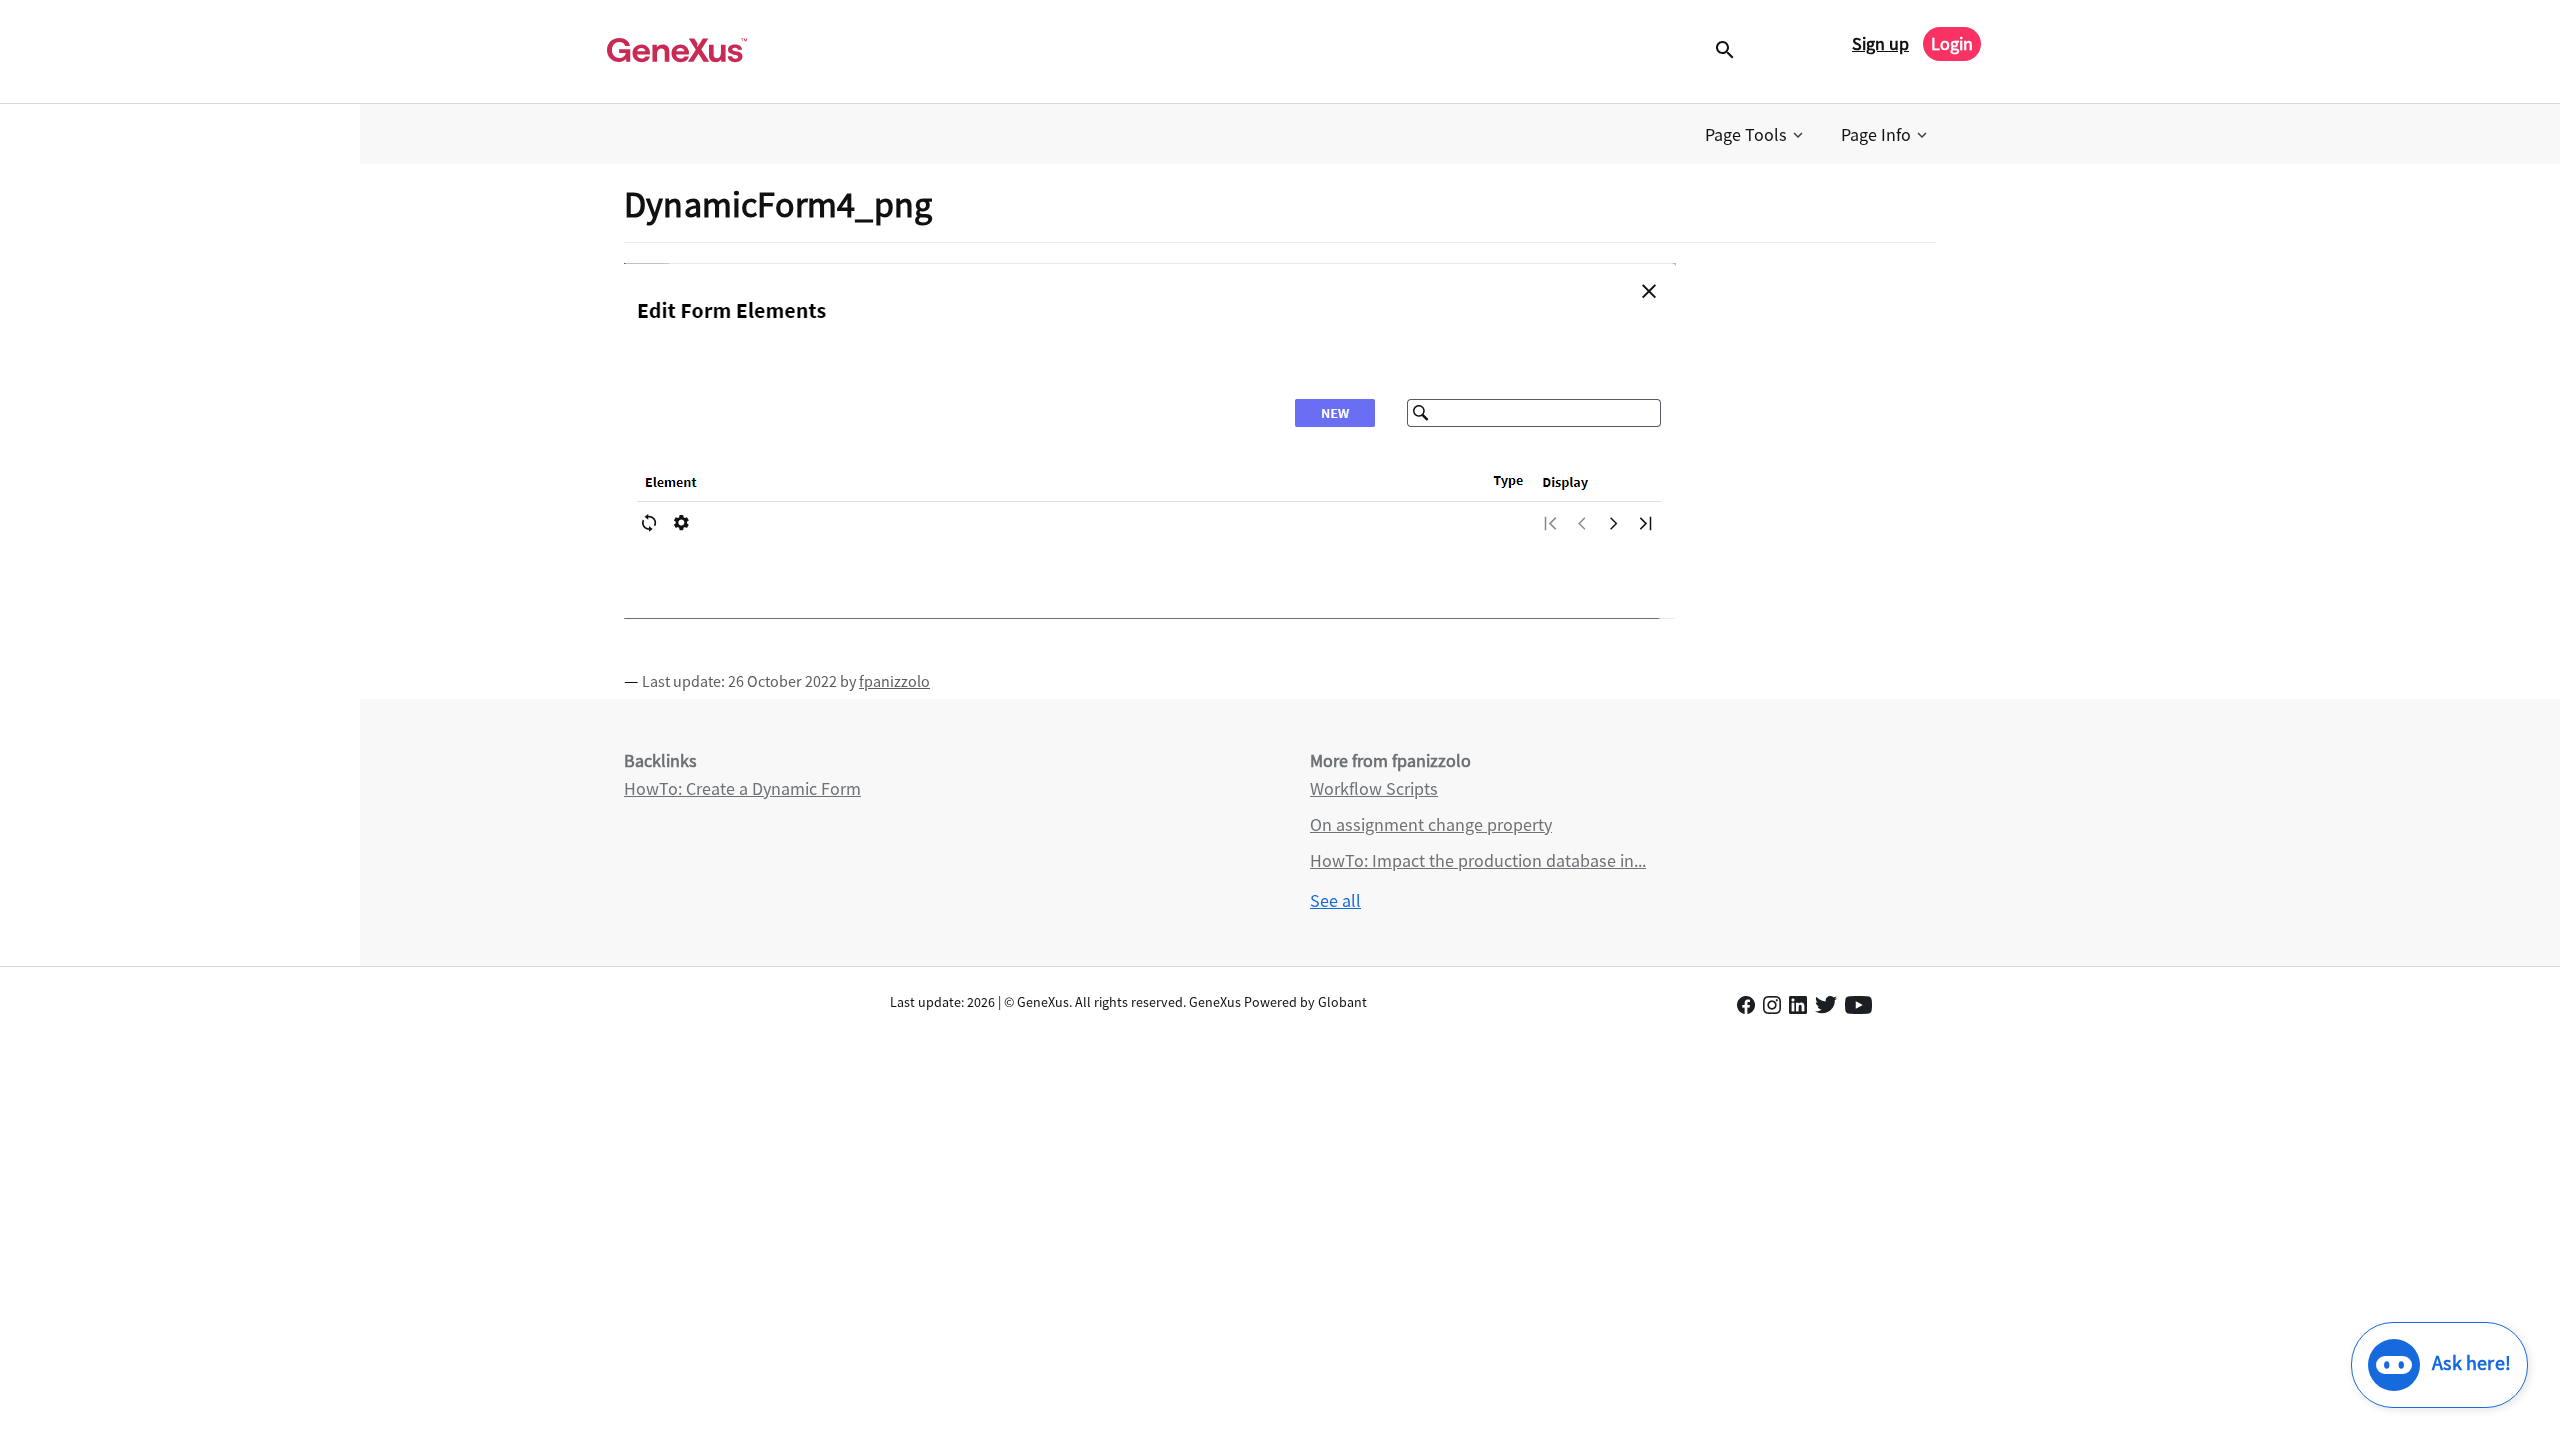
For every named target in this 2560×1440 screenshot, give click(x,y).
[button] (1756, 135)
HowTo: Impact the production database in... (1478, 860)
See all (1335, 900)
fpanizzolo (894, 681)
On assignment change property (1431, 824)
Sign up (1880, 43)
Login (1952, 43)
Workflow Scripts (1374, 788)
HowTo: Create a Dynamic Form (742, 788)
